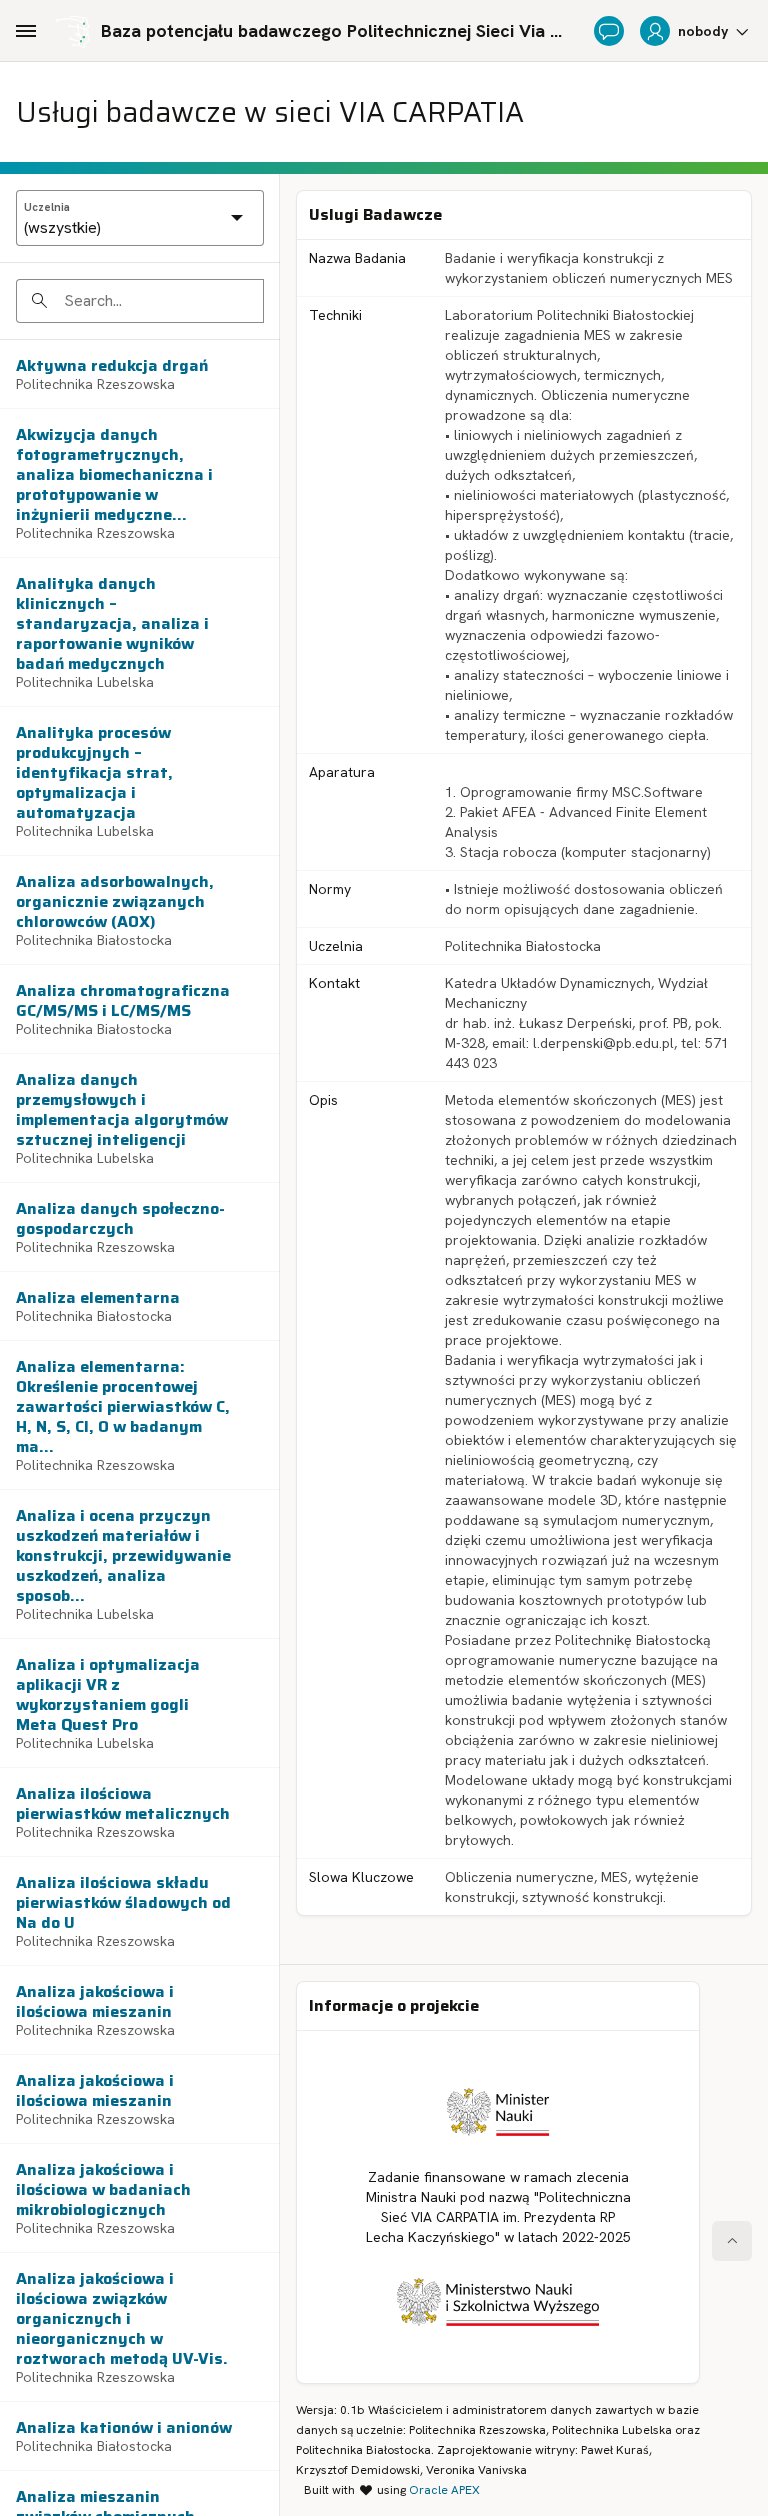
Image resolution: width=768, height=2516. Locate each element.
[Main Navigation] (26, 31)
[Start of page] (732, 2241)
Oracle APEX (444, 2490)
